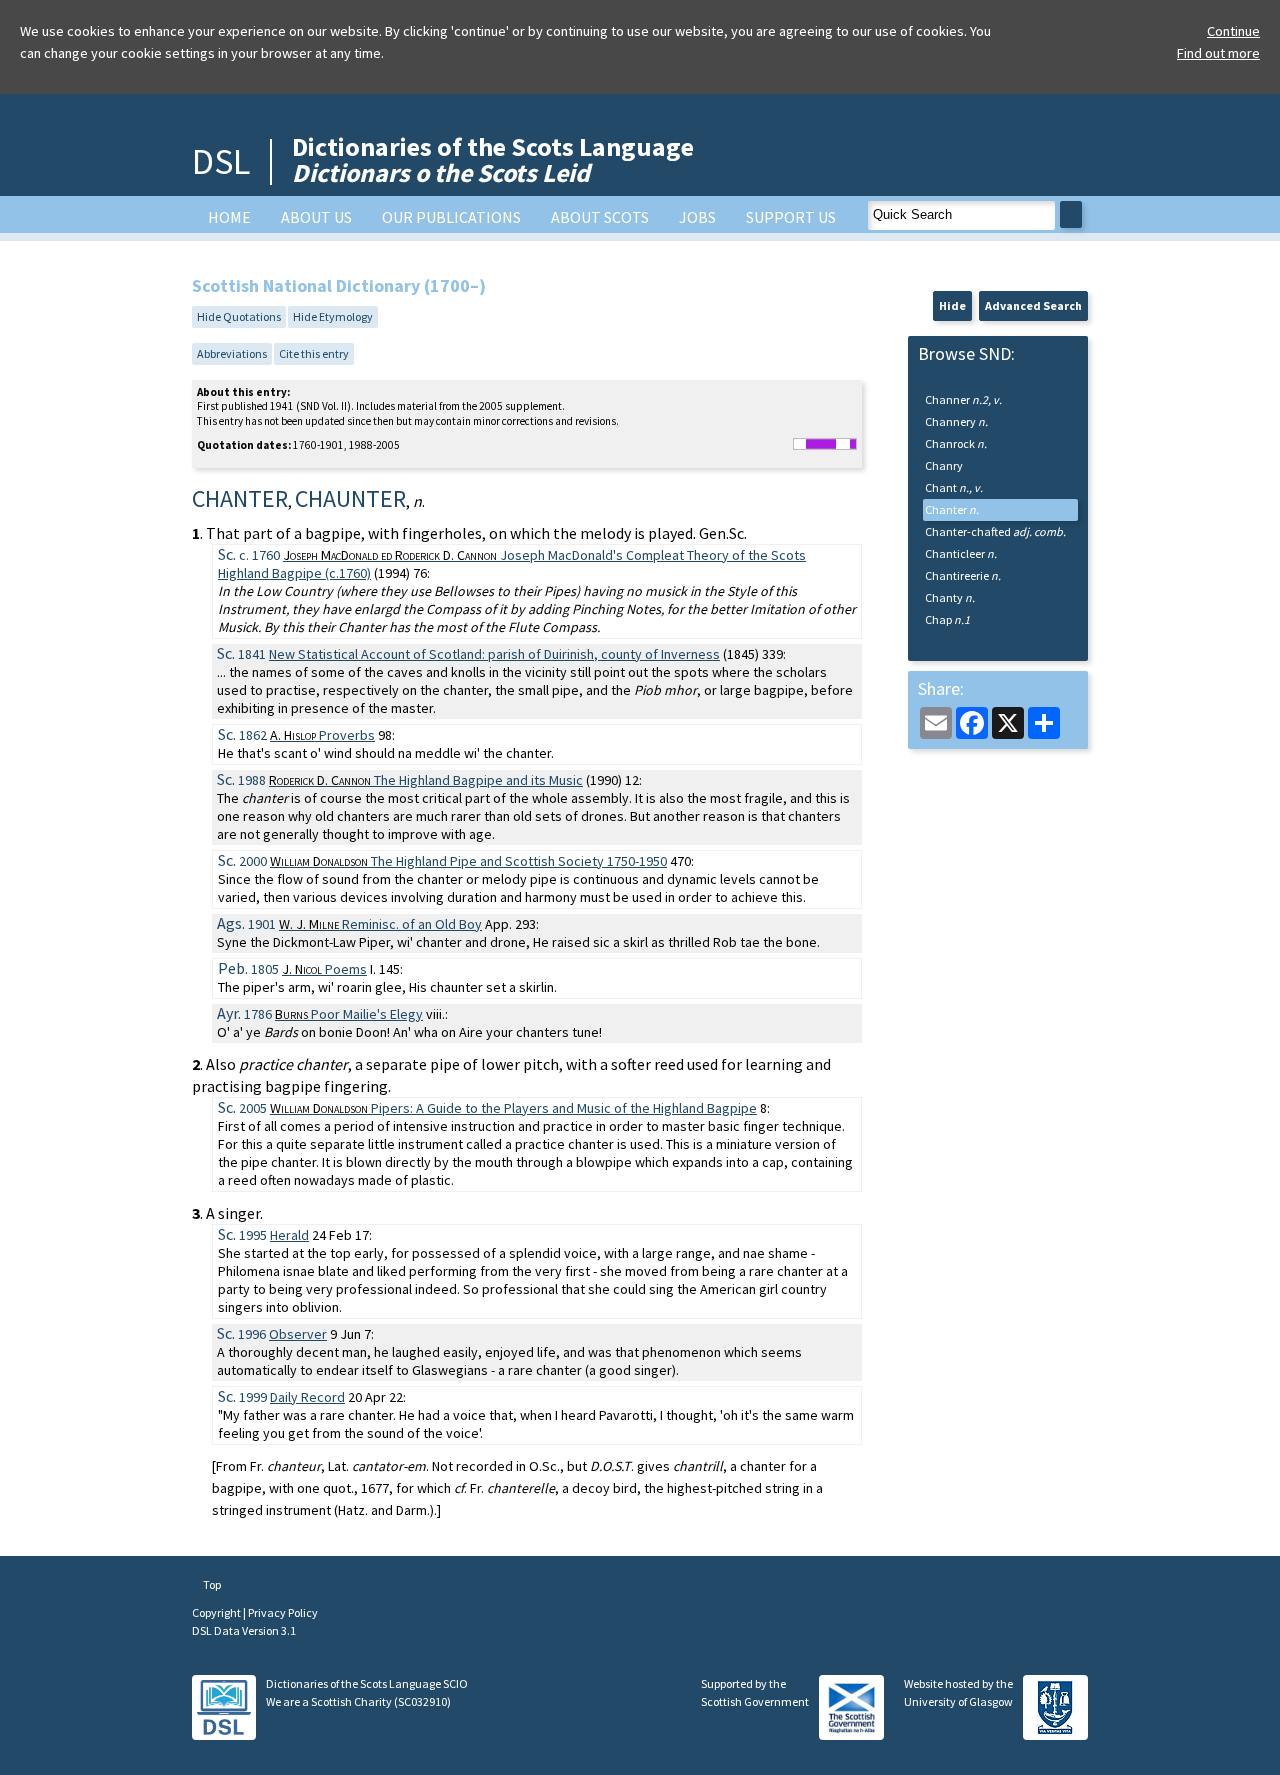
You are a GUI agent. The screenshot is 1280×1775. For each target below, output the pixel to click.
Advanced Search (1033, 305)
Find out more (1218, 53)
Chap (947, 619)
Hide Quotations (239, 316)
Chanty (950, 597)
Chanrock (956, 443)
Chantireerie (963, 575)
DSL (221, 161)
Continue (1233, 31)
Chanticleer (961, 553)
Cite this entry (314, 353)
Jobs (697, 217)
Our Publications (451, 217)
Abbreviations (232, 353)
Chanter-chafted (995, 531)
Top (211, 1584)
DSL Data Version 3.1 (244, 1630)
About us (316, 217)
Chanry (944, 465)
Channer (963, 399)
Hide (952, 305)
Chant (954, 487)
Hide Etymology (333, 316)
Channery (956, 421)
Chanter (952, 509)
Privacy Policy (283, 1612)
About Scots (600, 217)
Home (229, 217)
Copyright (217, 1612)
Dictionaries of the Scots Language (493, 159)
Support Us (791, 217)
